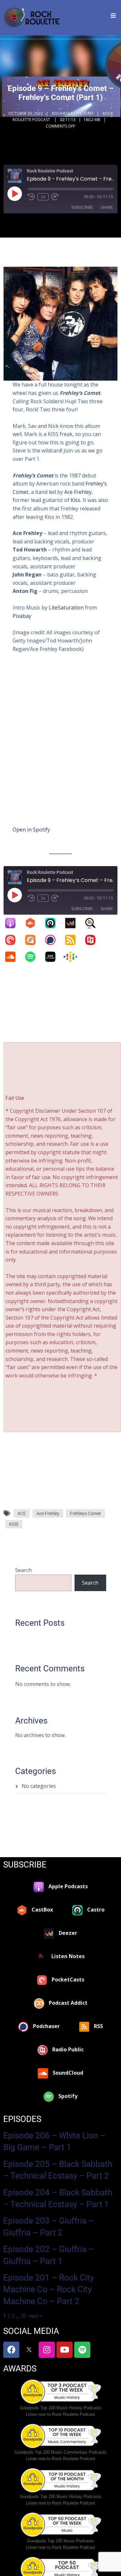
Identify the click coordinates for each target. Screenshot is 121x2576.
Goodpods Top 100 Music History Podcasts (61, 2408)
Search (23, 1570)
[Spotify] (34, 957)
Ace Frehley (78, 492)
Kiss (76, 500)
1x (43, 197)
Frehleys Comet (86, 1513)
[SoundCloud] (14, 957)
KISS (14, 1524)
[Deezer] (74, 923)
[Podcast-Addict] (34, 940)
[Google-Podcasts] (74, 957)
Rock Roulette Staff (73, 113)
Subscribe (82, 207)
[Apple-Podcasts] (14, 923)
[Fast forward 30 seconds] (55, 197)
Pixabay (22, 616)
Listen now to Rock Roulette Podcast (60, 2414)
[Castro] (54, 923)
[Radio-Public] (94, 940)
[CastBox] (34, 923)
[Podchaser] (54, 940)
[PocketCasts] (14, 940)
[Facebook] (11, 2350)
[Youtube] (65, 2350)
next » (35, 2316)
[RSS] (74, 940)
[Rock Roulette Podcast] (32, 18)
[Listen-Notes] (94, 923)
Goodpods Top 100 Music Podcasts (60, 2541)
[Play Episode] (15, 194)
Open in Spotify (31, 830)
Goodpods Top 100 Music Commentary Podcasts (60, 2452)
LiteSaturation (66, 608)
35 (24, 2316)
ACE (22, 1513)
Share (107, 207)
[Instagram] (47, 2350)
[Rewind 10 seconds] (31, 197)
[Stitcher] (54, 957)
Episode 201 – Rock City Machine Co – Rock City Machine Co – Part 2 (49, 2289)
